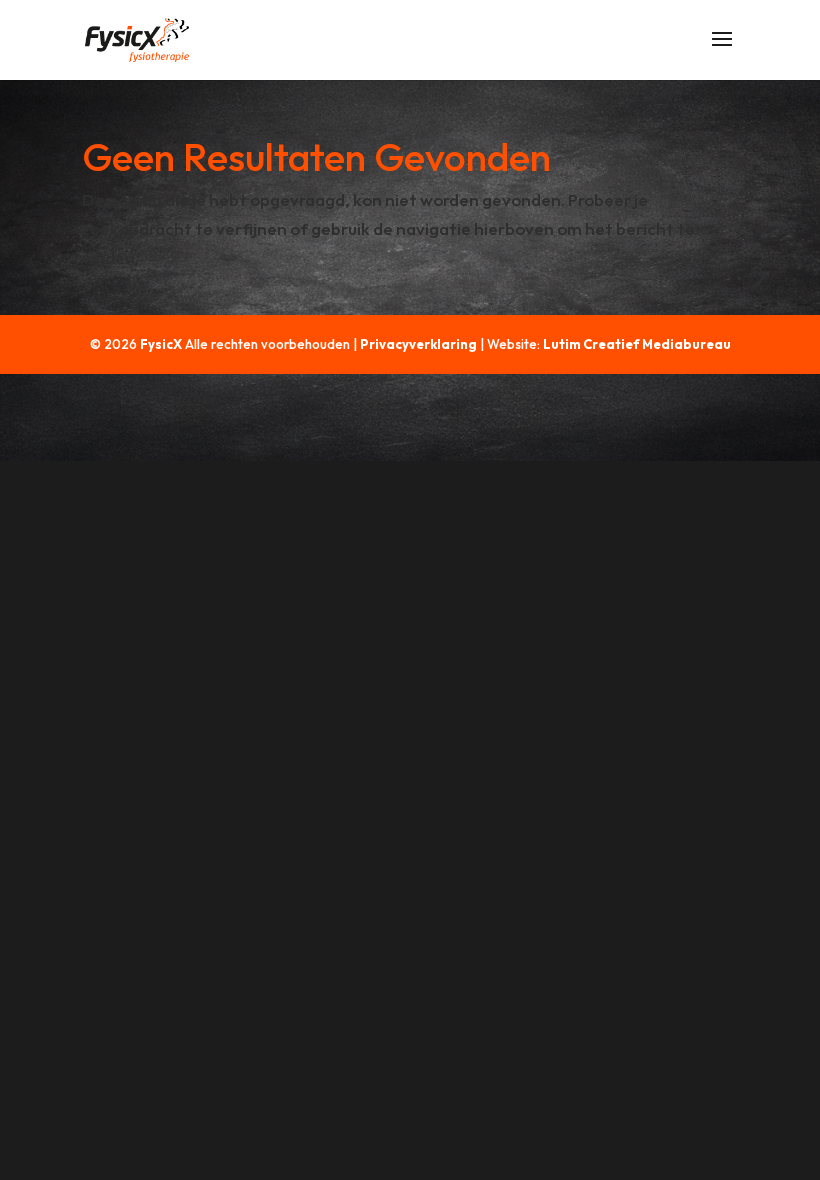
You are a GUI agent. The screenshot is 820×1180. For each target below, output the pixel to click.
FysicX (161, 344)
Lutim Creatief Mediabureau (637, 344)
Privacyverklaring (418, 344)
